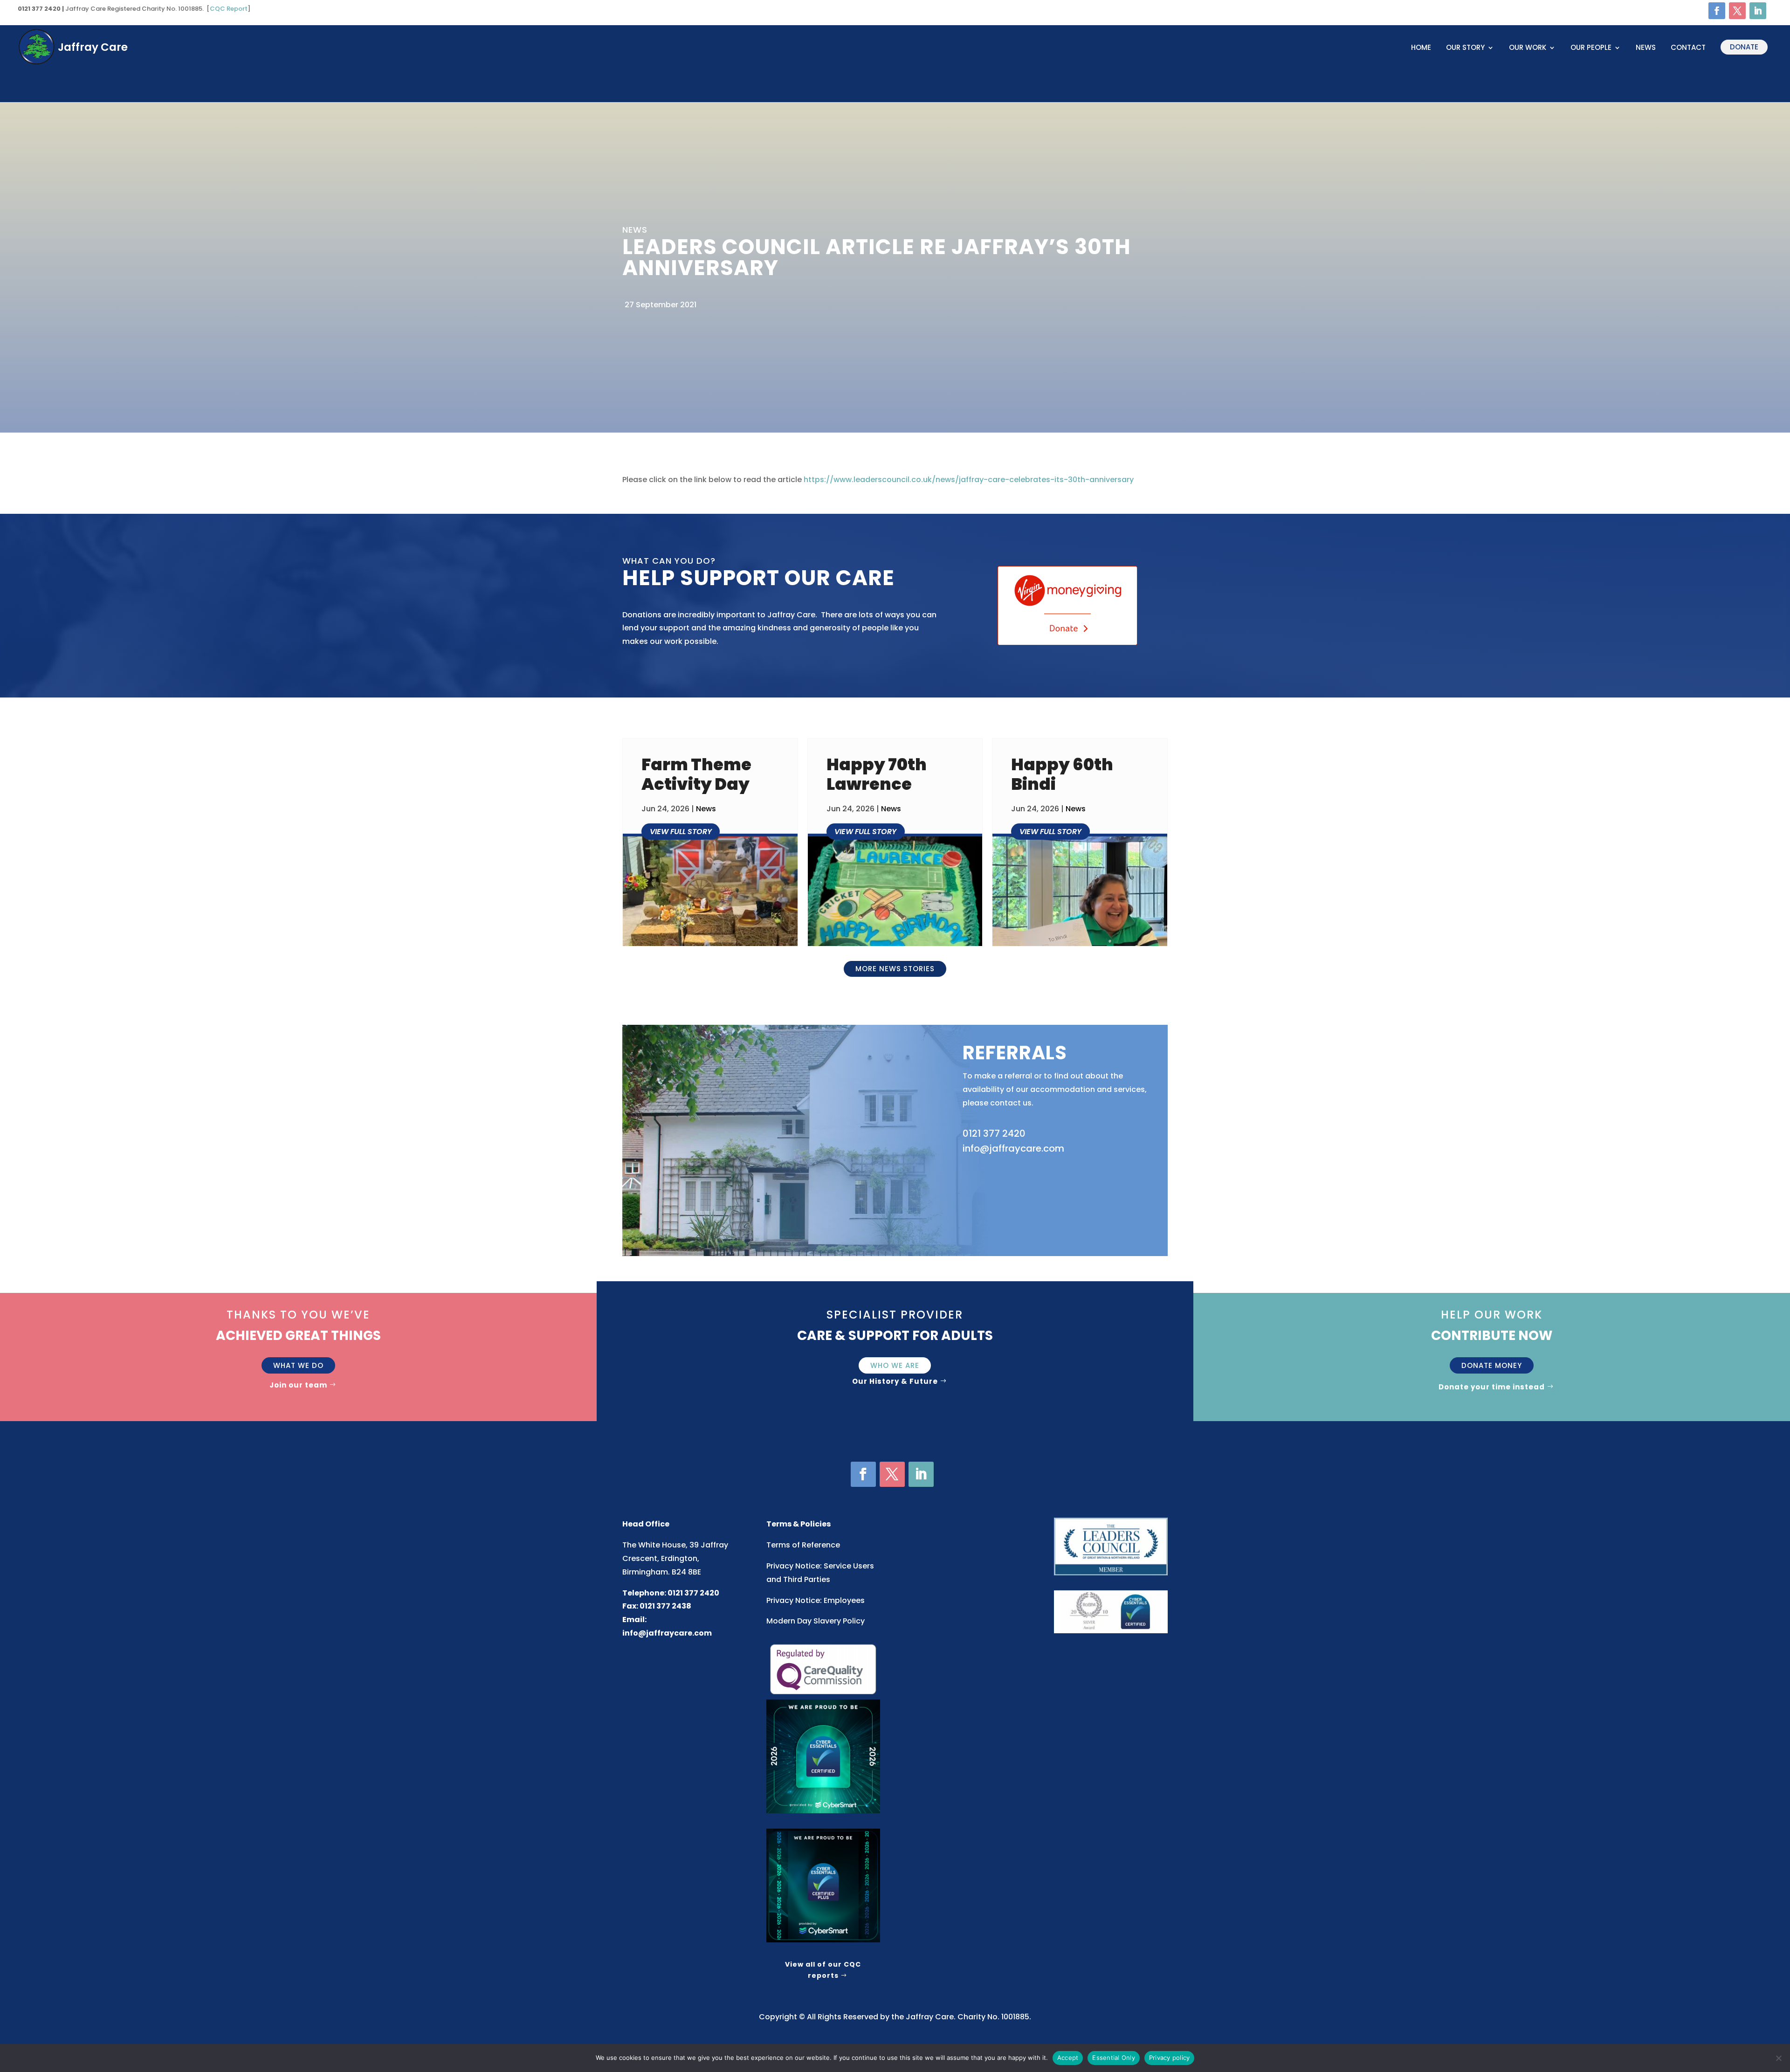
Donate (1744, 47)
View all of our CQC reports (823, 1970)
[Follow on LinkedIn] (1758, 11)
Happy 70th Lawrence (877, 774)
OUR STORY (1465, 48)
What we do (298, 1365)
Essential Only (1114, 2058)
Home (1421, 48)
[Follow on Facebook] (1717, 11)
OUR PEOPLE (1591, 48)
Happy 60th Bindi (1062, 774)
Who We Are (895, 1365)
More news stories (895, 969)
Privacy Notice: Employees (816, 1600)
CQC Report (229, 9)
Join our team (298, 1385)
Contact (1688, 48)
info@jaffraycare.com (667, 1633)
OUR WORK (1528, 48)
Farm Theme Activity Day (696, 774)
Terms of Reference (803, 1545)
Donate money (1492, 1365)
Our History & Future (895, 1381)
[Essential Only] (1778, 2058)
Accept (1068, 2058)
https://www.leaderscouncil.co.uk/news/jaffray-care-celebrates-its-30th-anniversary (969, 480)
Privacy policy (1170, 2058)
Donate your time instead (1492, 1387)
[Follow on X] (1737, 11)
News (1646, 48)
